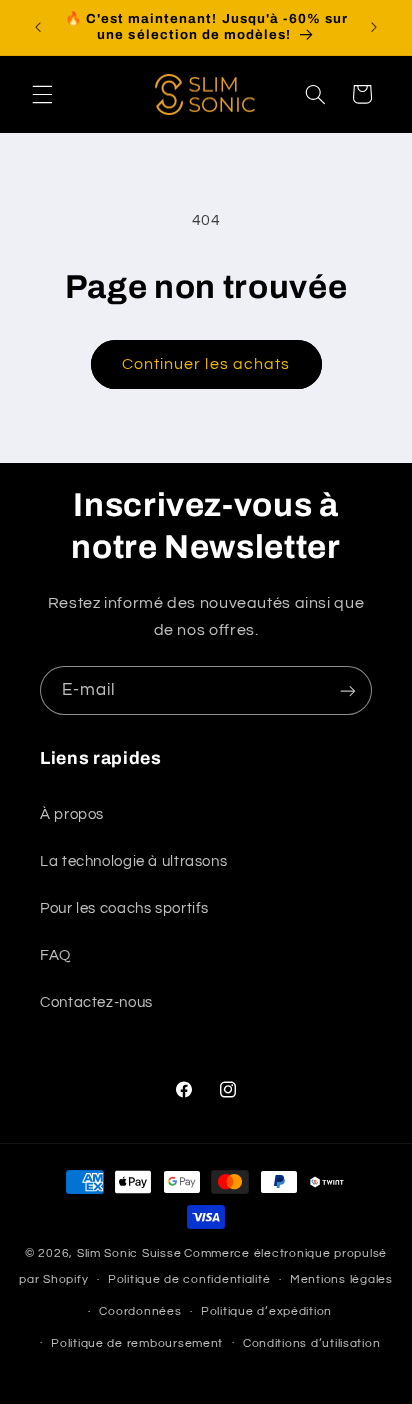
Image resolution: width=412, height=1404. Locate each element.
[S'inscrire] (348, 690)
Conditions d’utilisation (312, 1343)
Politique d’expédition (266, 1311)
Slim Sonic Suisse (129, 1253)
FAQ (55, 955)
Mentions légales (341, 1279)
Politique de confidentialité (189, 1279)
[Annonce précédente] (38, 27)
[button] (42, 94)
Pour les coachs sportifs (124, 908)
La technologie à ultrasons (133, 861)
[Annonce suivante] (374, 27)
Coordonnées (140, 1311)
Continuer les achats (206, 364)
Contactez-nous (96, 1002)
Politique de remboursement (137, 1343)
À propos (72, 814)
